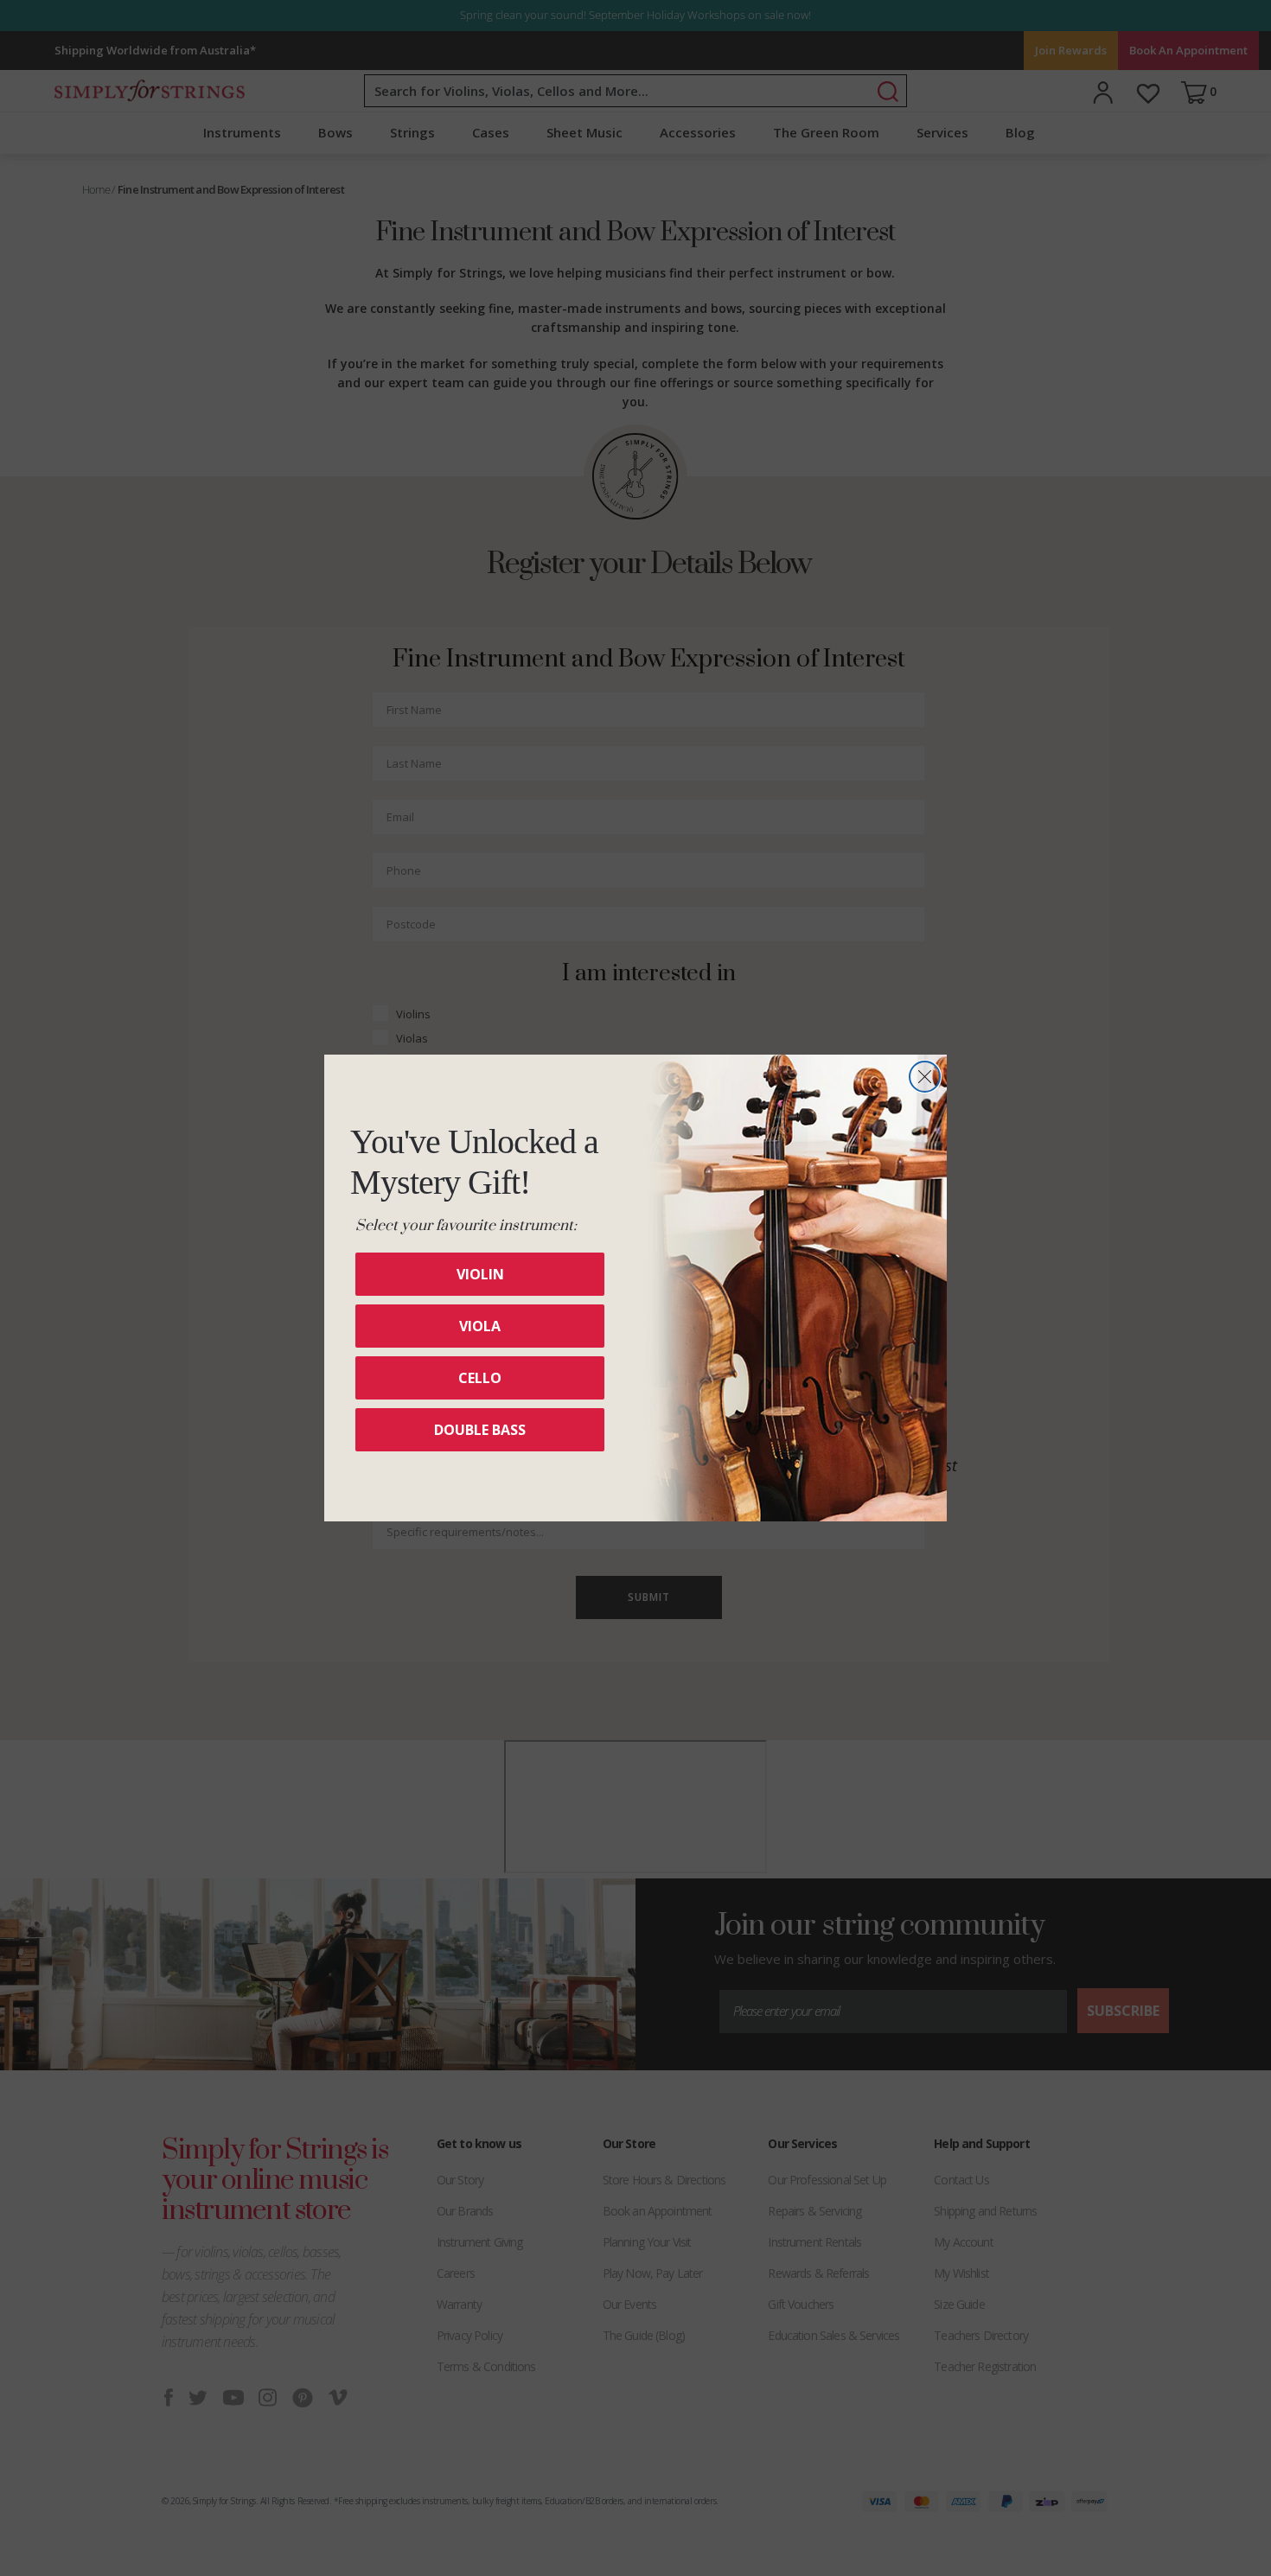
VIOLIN (480, 1274)
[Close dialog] (925, 1077)
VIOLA (480, 1326)
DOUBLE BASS (480, 1430)
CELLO (480, 1378)
